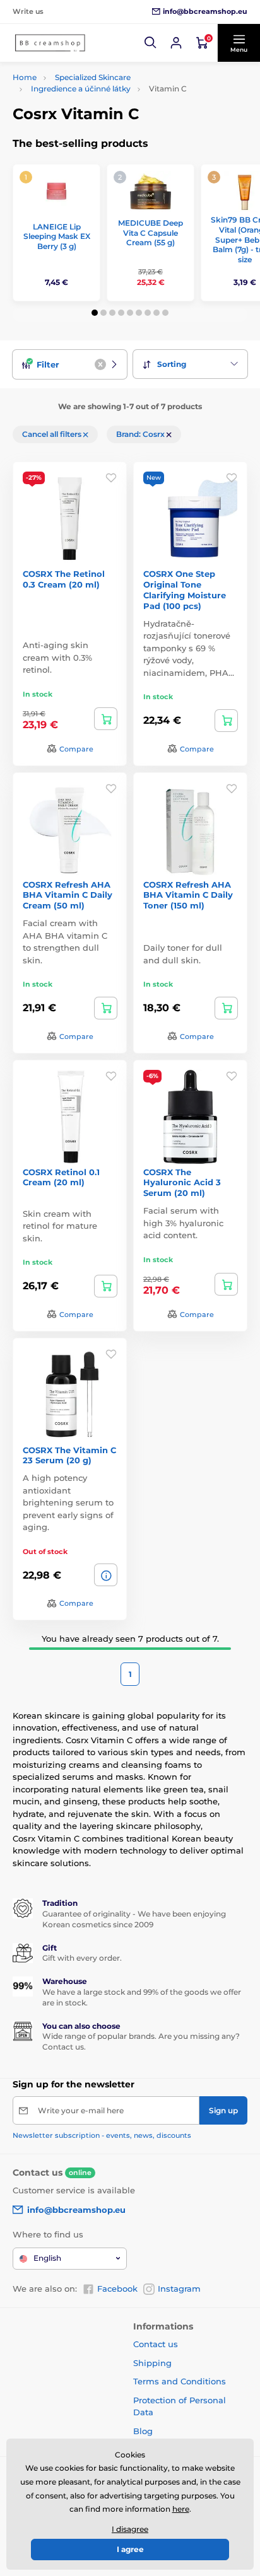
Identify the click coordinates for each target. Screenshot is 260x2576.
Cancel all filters (53, 434)
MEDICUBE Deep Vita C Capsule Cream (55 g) (151, 233)
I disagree (130, 2529)
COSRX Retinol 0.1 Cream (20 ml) (61, 1177)
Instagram (179, 2289)
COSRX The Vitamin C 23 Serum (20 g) (69, 1455)
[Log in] (176, 43)
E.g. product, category (88, 111)
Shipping (152, 2363)
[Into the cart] (106, 719)
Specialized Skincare (93, 77)
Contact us (156, 2344)
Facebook (117, 2289)
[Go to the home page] (50, 43)
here (181, 2509)
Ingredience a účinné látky (81, 89)
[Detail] (106, 1575)
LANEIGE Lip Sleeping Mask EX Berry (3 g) (57, 236)
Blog (143, 2431)
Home (25, 77)
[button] (151, 43)
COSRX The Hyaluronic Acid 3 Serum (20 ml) (182, 1183)
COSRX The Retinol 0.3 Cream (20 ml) (64, 579)
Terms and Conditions (180, 2381)
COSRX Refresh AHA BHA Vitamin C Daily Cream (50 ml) (68, 895)
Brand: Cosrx (141, 434)
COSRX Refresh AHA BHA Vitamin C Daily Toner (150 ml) (188, 895)
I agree (130, 2549)
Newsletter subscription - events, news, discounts (102, 2135)
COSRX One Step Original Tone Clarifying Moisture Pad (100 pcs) (185, 590)
